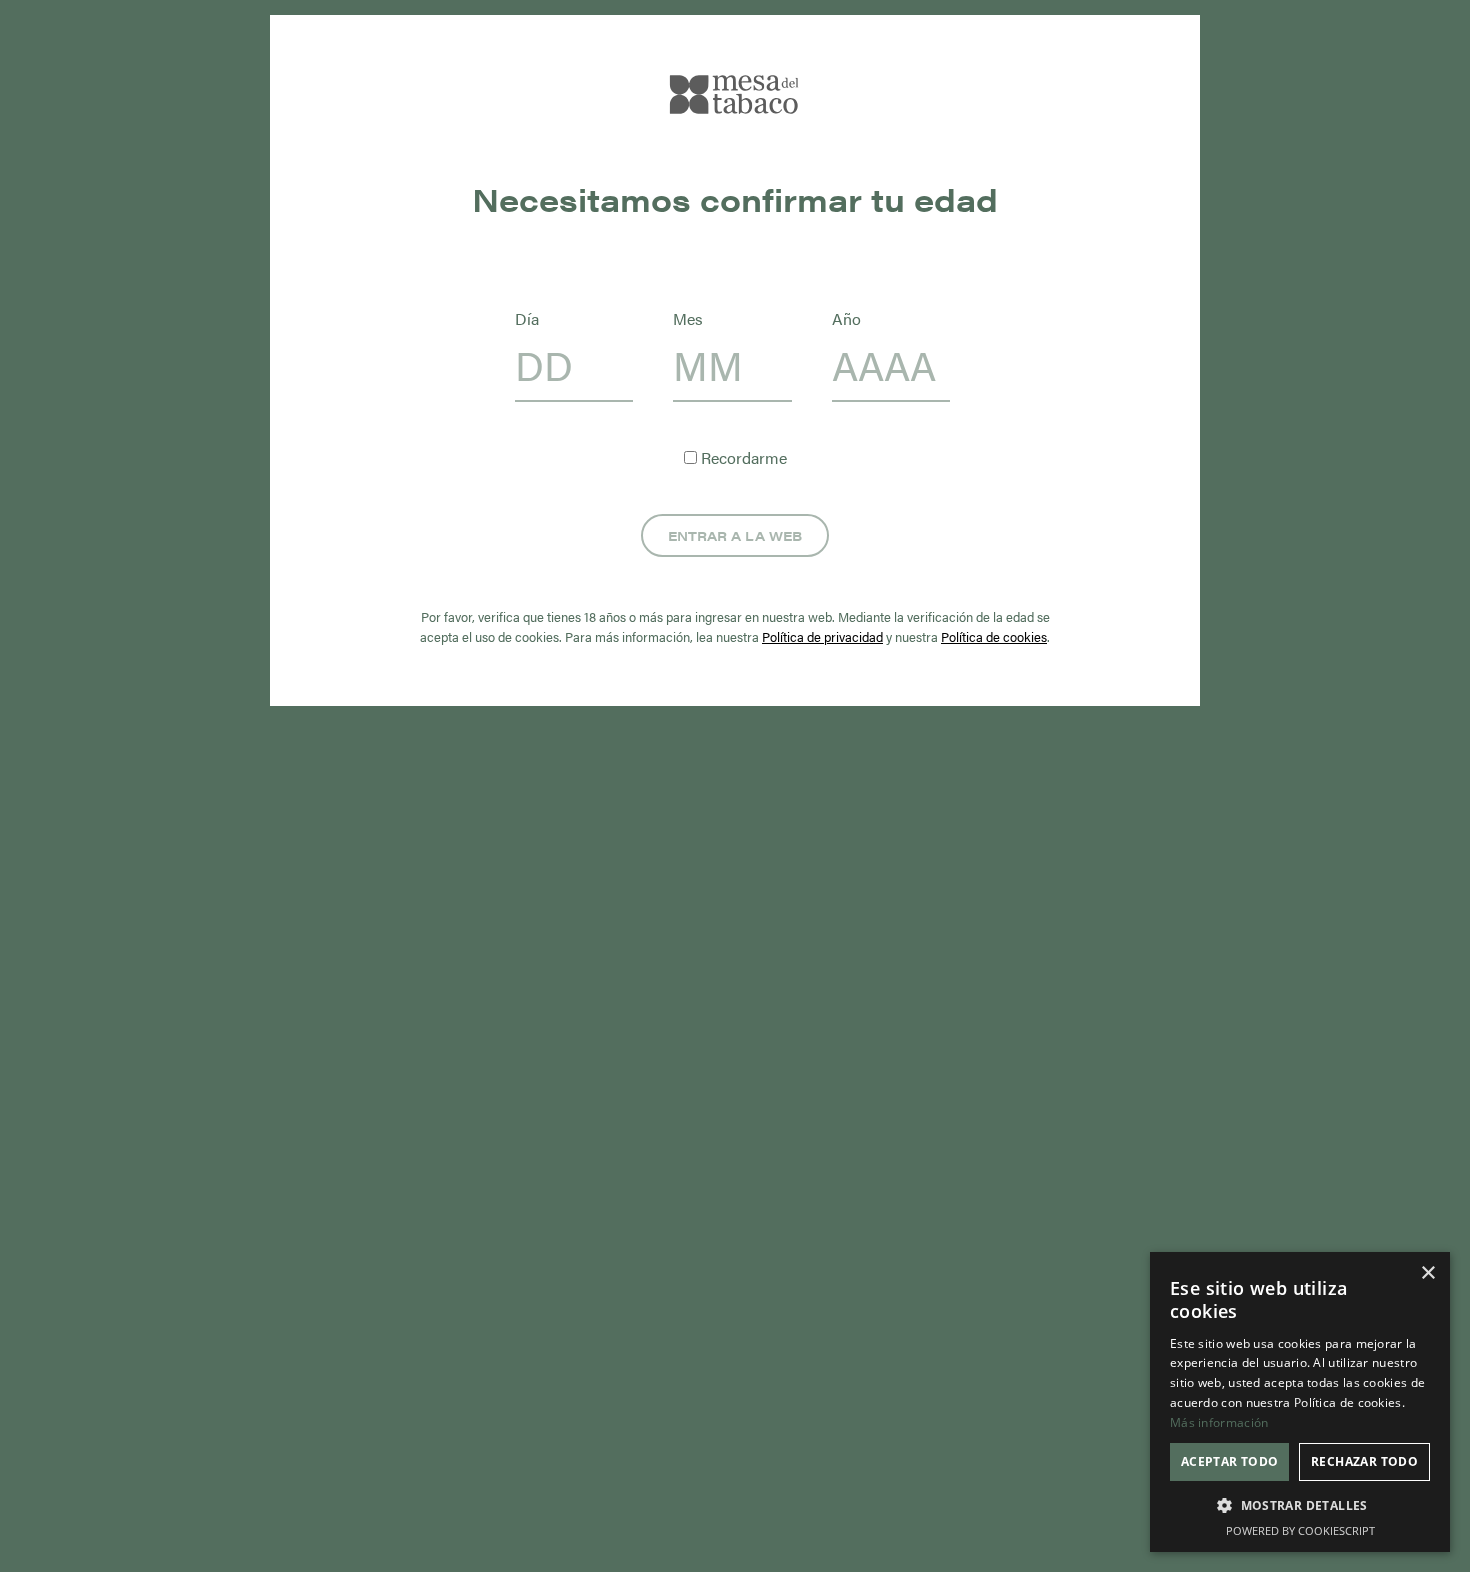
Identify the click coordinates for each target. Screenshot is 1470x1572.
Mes (688, 318)
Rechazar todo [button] (1364, 1461)
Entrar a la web (735, 535)
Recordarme (742, 457)
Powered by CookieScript (1300, 1530)
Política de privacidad (822, 636)
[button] (1300, 1506)
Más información (1219, 1422)
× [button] (1427, 1273)
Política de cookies (994, 636)
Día (527, 318)
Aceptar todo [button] (1230, 1461)
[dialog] (1300, 1402)
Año (846, 318)
